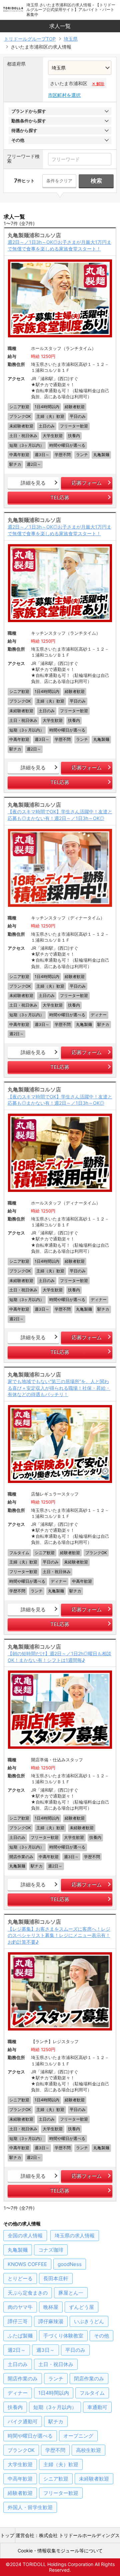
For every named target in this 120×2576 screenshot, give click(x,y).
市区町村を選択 (64, 95)
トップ (7, 2535)
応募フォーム (87, 483)
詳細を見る (33, 483)
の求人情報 (25, 2236)
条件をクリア (59, 181)
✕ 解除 (98, 84)
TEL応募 (60, 497)
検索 (96, 181)
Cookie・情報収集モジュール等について (60, 2551)
